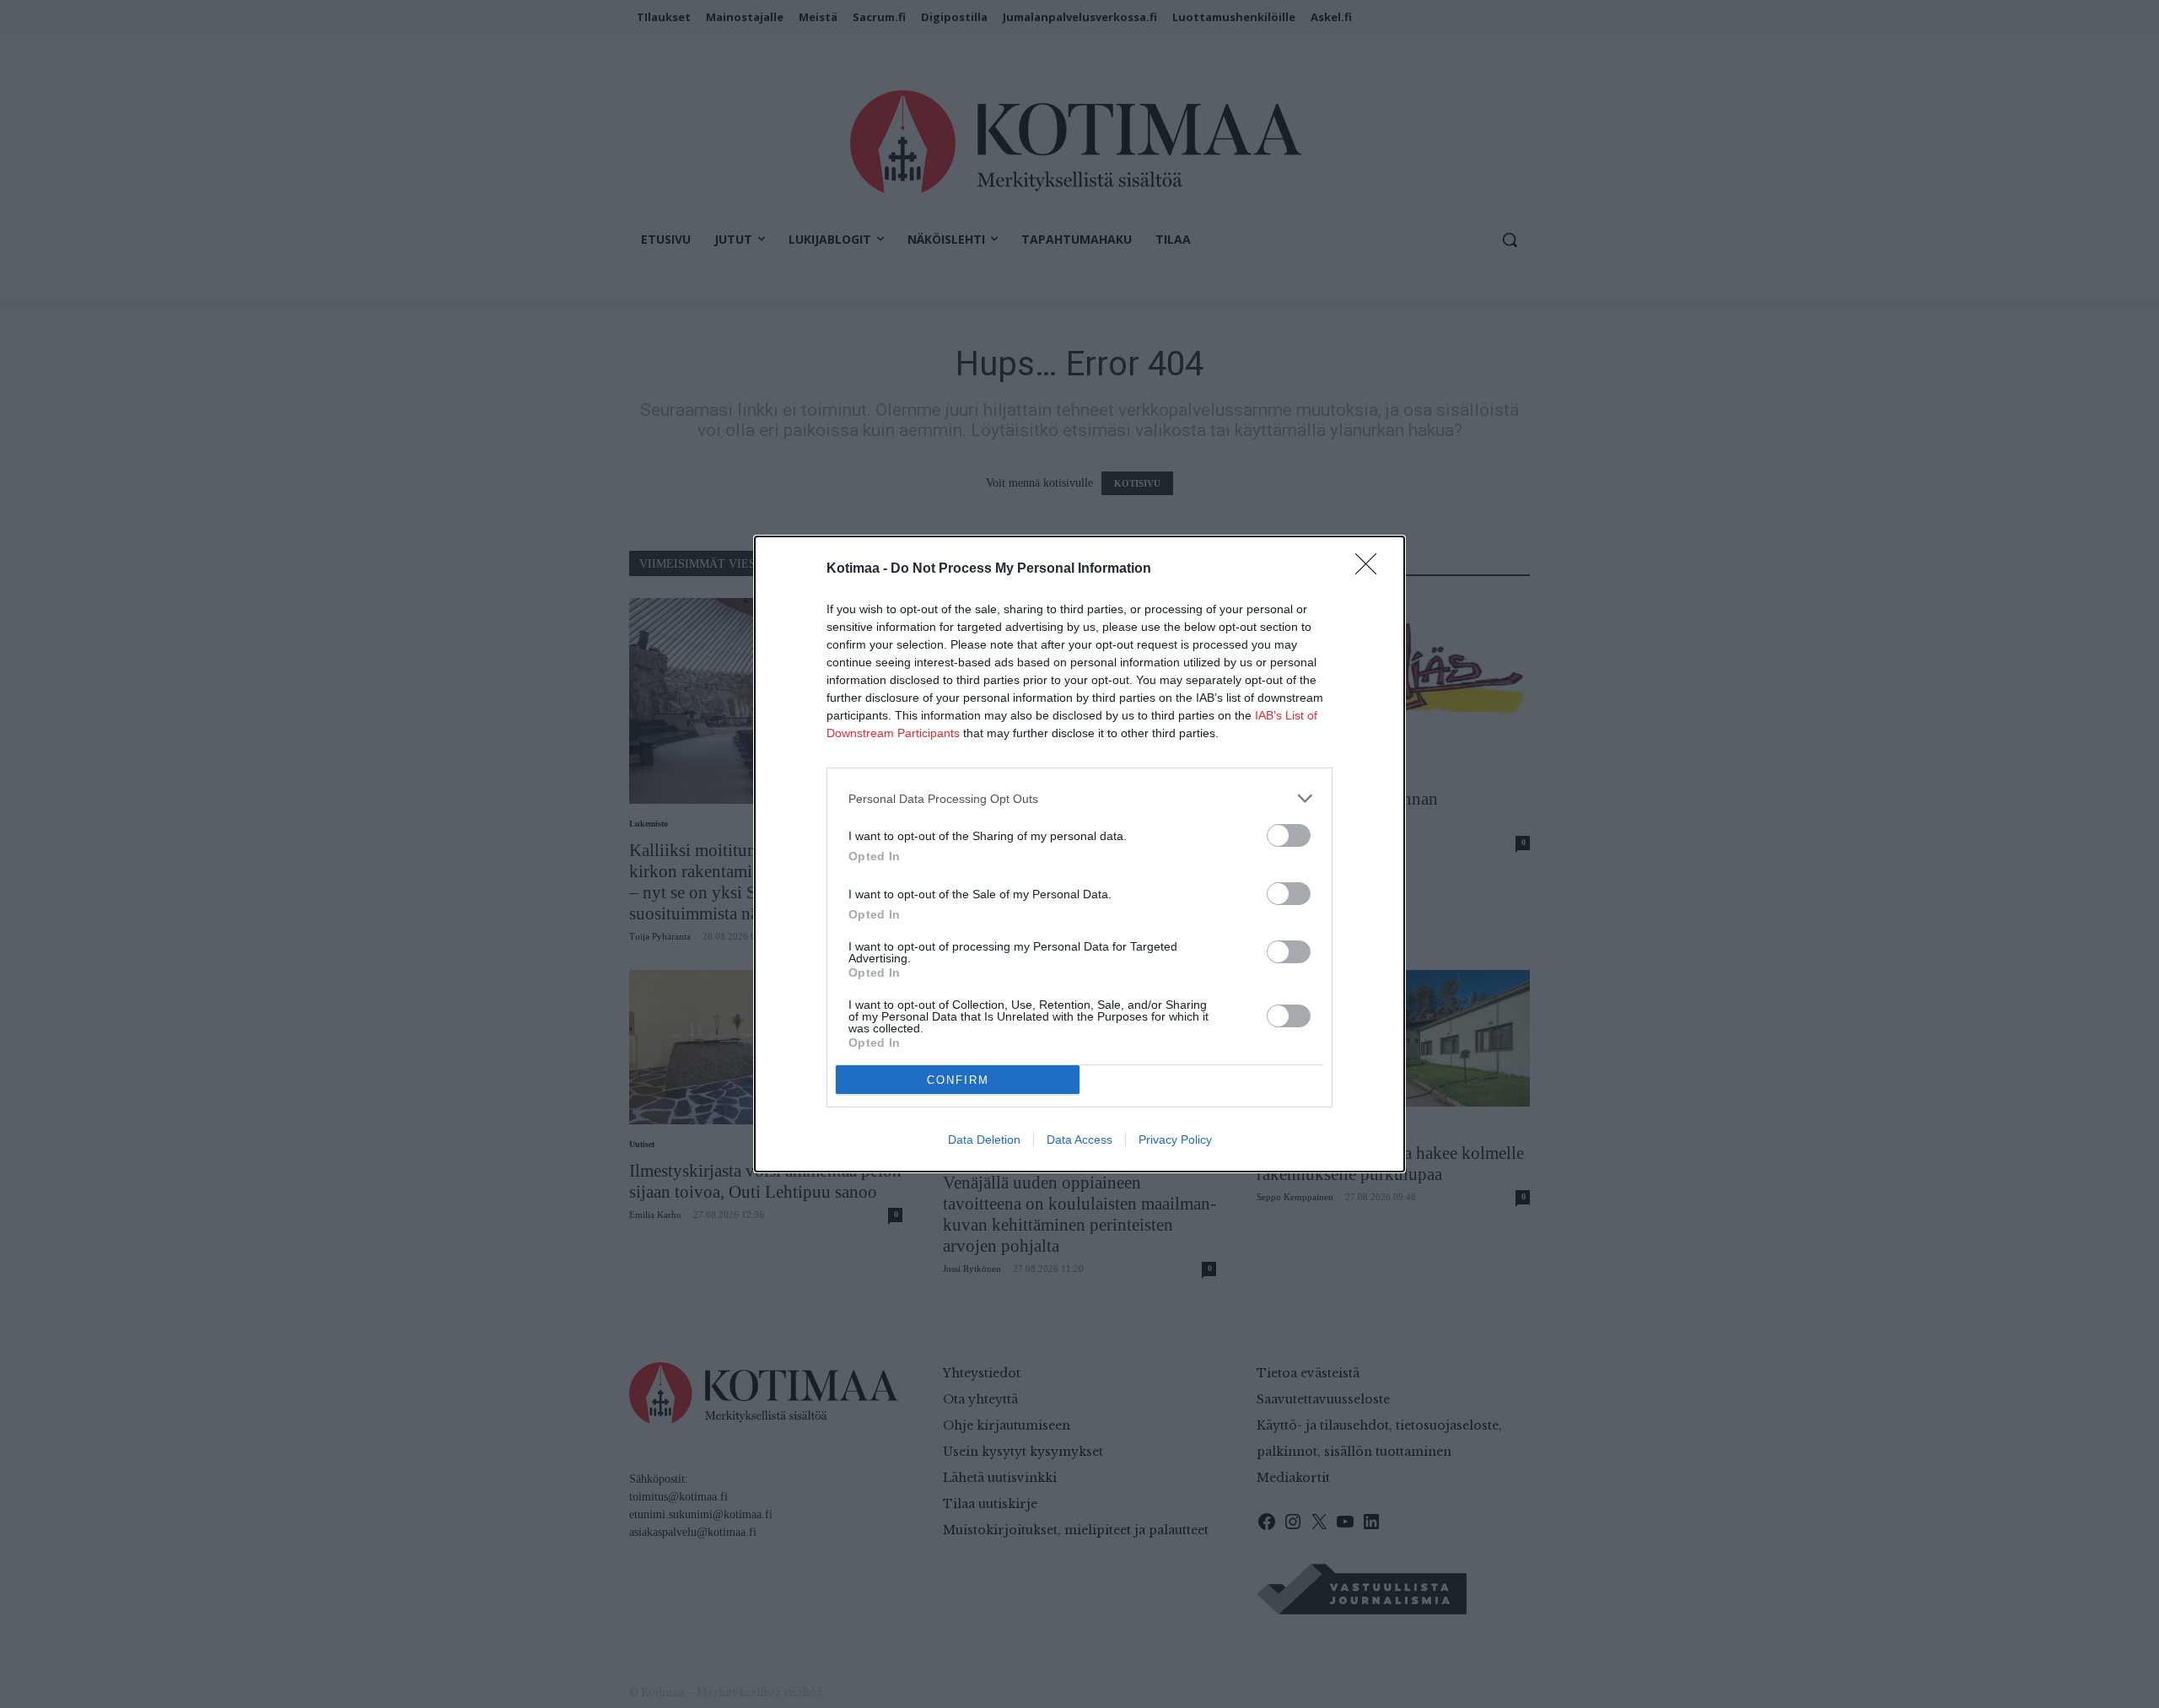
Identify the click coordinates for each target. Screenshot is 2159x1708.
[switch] (1289, 835)
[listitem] (1079, 798)
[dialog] (1079, 854)
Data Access (1079, 1140)
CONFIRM (958, 1080)
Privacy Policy (1175, 1140)
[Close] (1371, 569)
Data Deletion (984, 1140)
